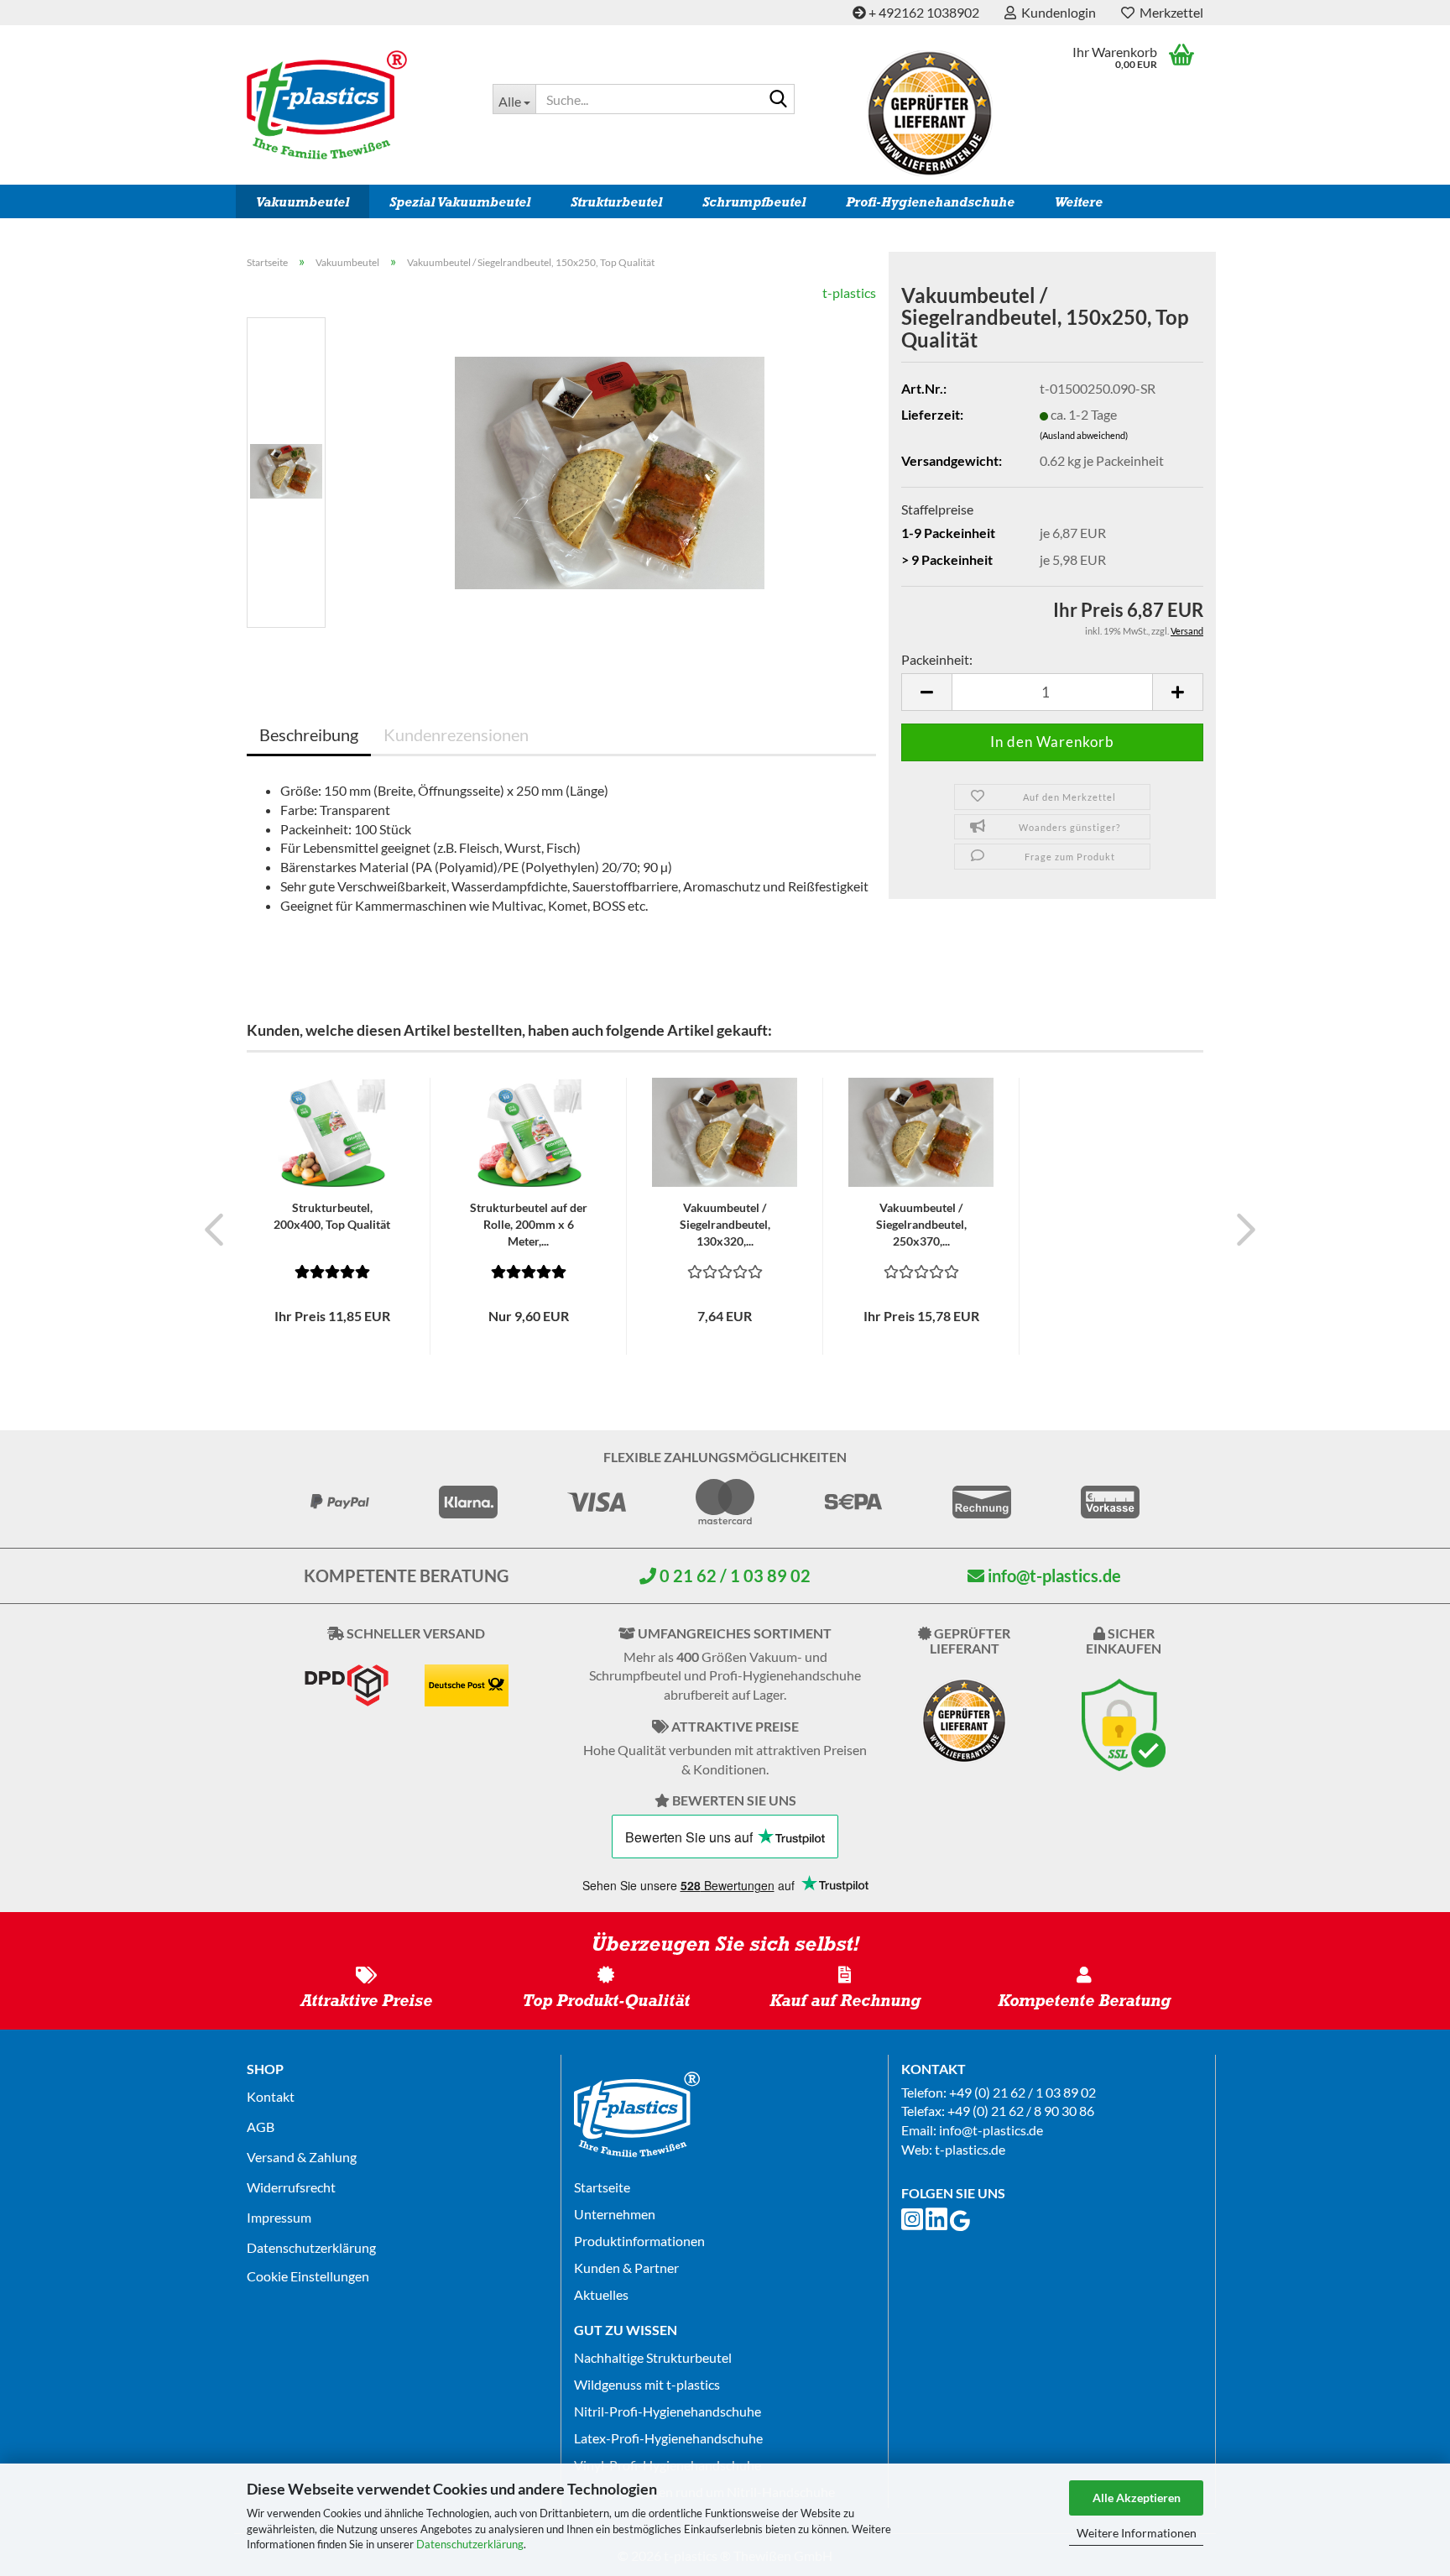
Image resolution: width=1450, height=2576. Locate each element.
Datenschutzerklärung (470, 2544)
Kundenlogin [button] (1056, 12)
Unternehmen (615, 2214)
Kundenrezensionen (456, 734)
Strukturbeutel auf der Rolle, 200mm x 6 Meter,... (529, 1224)
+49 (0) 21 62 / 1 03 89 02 (1022, 2092)
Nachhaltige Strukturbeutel (653, 2357)
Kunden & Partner (626, 2268)
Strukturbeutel (616, 202)
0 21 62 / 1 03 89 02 (733, 1575)
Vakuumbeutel (303, 202)
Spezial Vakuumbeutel (460, 202)
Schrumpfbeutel (754, 202)
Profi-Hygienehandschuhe (930, 202)
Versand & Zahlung (302, 2157)
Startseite (602, 2187)
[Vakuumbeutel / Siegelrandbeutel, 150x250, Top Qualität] (610, 470)
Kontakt (271, 2096)
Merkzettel (1169, 12)
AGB (261, 2127)
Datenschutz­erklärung (311, 2247)
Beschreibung (309, 734)
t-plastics (849, 293)
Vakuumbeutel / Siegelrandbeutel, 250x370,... (921, 1224)
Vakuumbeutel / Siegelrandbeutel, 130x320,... (725, 1224)
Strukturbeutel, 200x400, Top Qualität (332, 1216)
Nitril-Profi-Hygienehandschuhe (668, 2411)
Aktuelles (601, 2294)
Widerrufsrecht (291, 2187)
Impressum (279, 2217)
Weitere (1079, 202)
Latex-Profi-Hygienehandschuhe (668, 2438)
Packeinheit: (937, 659)
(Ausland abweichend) (1084, 435)
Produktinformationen (639, 2241)
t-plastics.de (970, 2149)
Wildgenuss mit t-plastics (647, 2384)
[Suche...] (779, 100)
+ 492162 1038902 (923, 12)
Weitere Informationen (1137, 2533)
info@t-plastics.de (1053, 1575)
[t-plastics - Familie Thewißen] (357, 105)
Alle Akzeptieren (1137, 2498)
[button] (926, 692)
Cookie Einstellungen (308, 2276)
